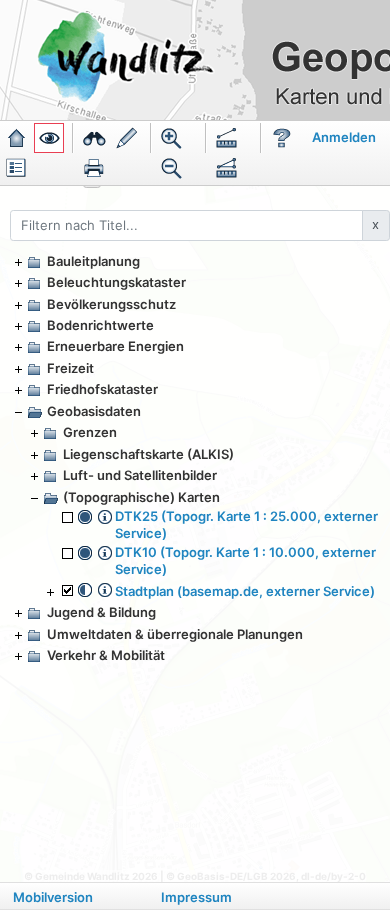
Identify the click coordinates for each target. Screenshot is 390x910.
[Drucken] (94, 168)
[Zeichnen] (127, 138)
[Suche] (94, 138)
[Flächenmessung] (227, 168)
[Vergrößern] (172, 138)
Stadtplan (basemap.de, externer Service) (245, 591)
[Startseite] (16, 138)
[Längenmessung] (227, 138)
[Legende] (16, 168)
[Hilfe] (282, 138)
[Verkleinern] (172, 168)
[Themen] (49, 138)
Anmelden (344, 137)
